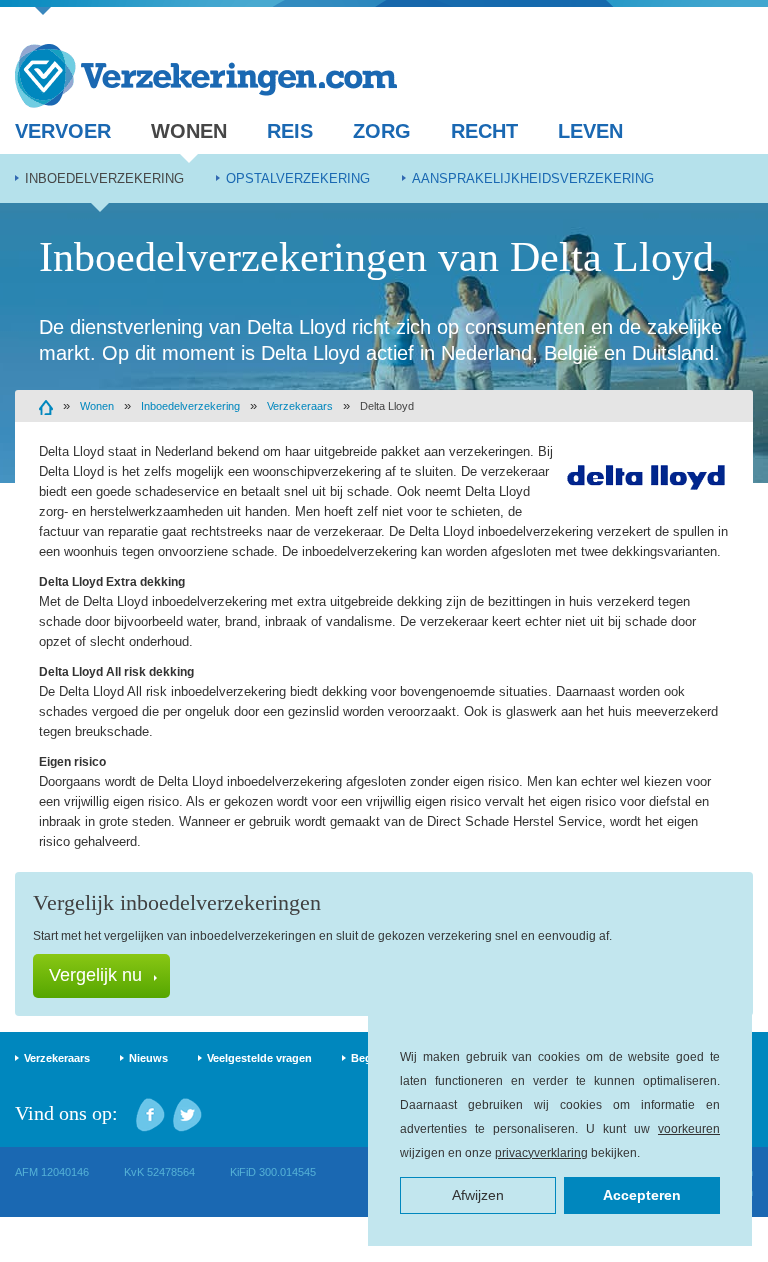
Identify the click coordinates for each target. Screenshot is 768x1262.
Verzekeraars (300, 406)
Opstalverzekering (298, 178)
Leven (590, 131)
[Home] (46, 406)
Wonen (189, 131)
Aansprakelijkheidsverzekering (533, 178)
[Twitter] (187, 1115)
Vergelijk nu (95, 975)
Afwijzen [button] (478, 1195)
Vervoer (63, 131)
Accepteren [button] (642, 1195)
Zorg (382, 131)
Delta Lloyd (387, 406)
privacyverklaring (541, 1153)
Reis (290, 131)
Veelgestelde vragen (259, 1058)
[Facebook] (150, 1115)
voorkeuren (689, 1129)
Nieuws (148, 1058)
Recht (484, 131)
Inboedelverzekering (104, 178)
